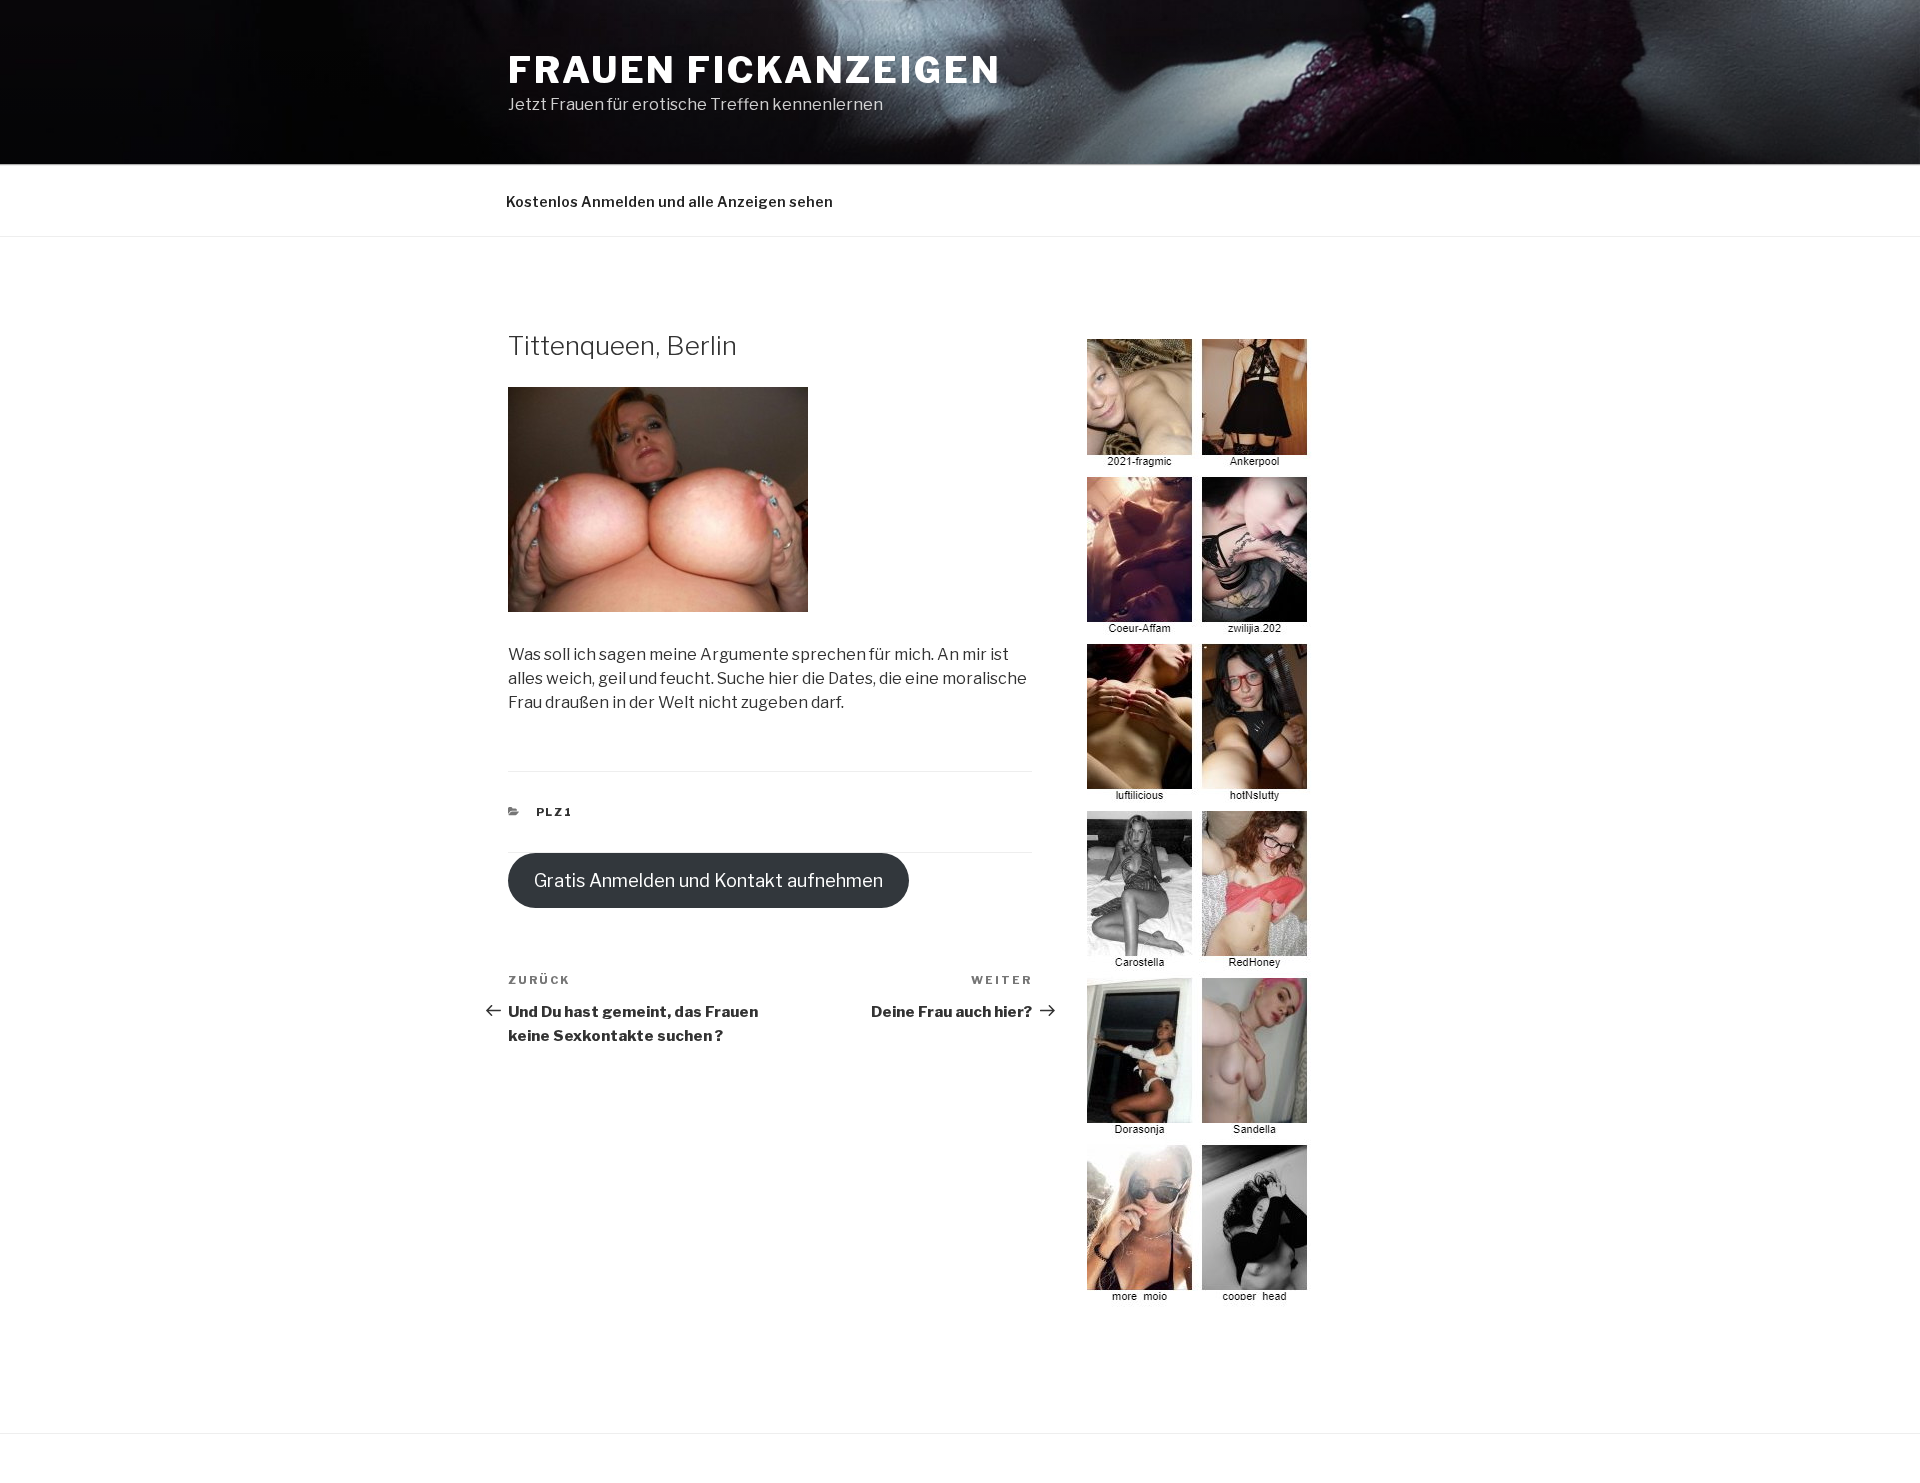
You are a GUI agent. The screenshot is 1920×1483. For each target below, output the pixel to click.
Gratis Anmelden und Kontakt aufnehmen (708, 880)
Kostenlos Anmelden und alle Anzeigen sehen (669, 201)
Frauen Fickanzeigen (755, 70)
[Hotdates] (1200, 1295)
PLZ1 (555, 812)
